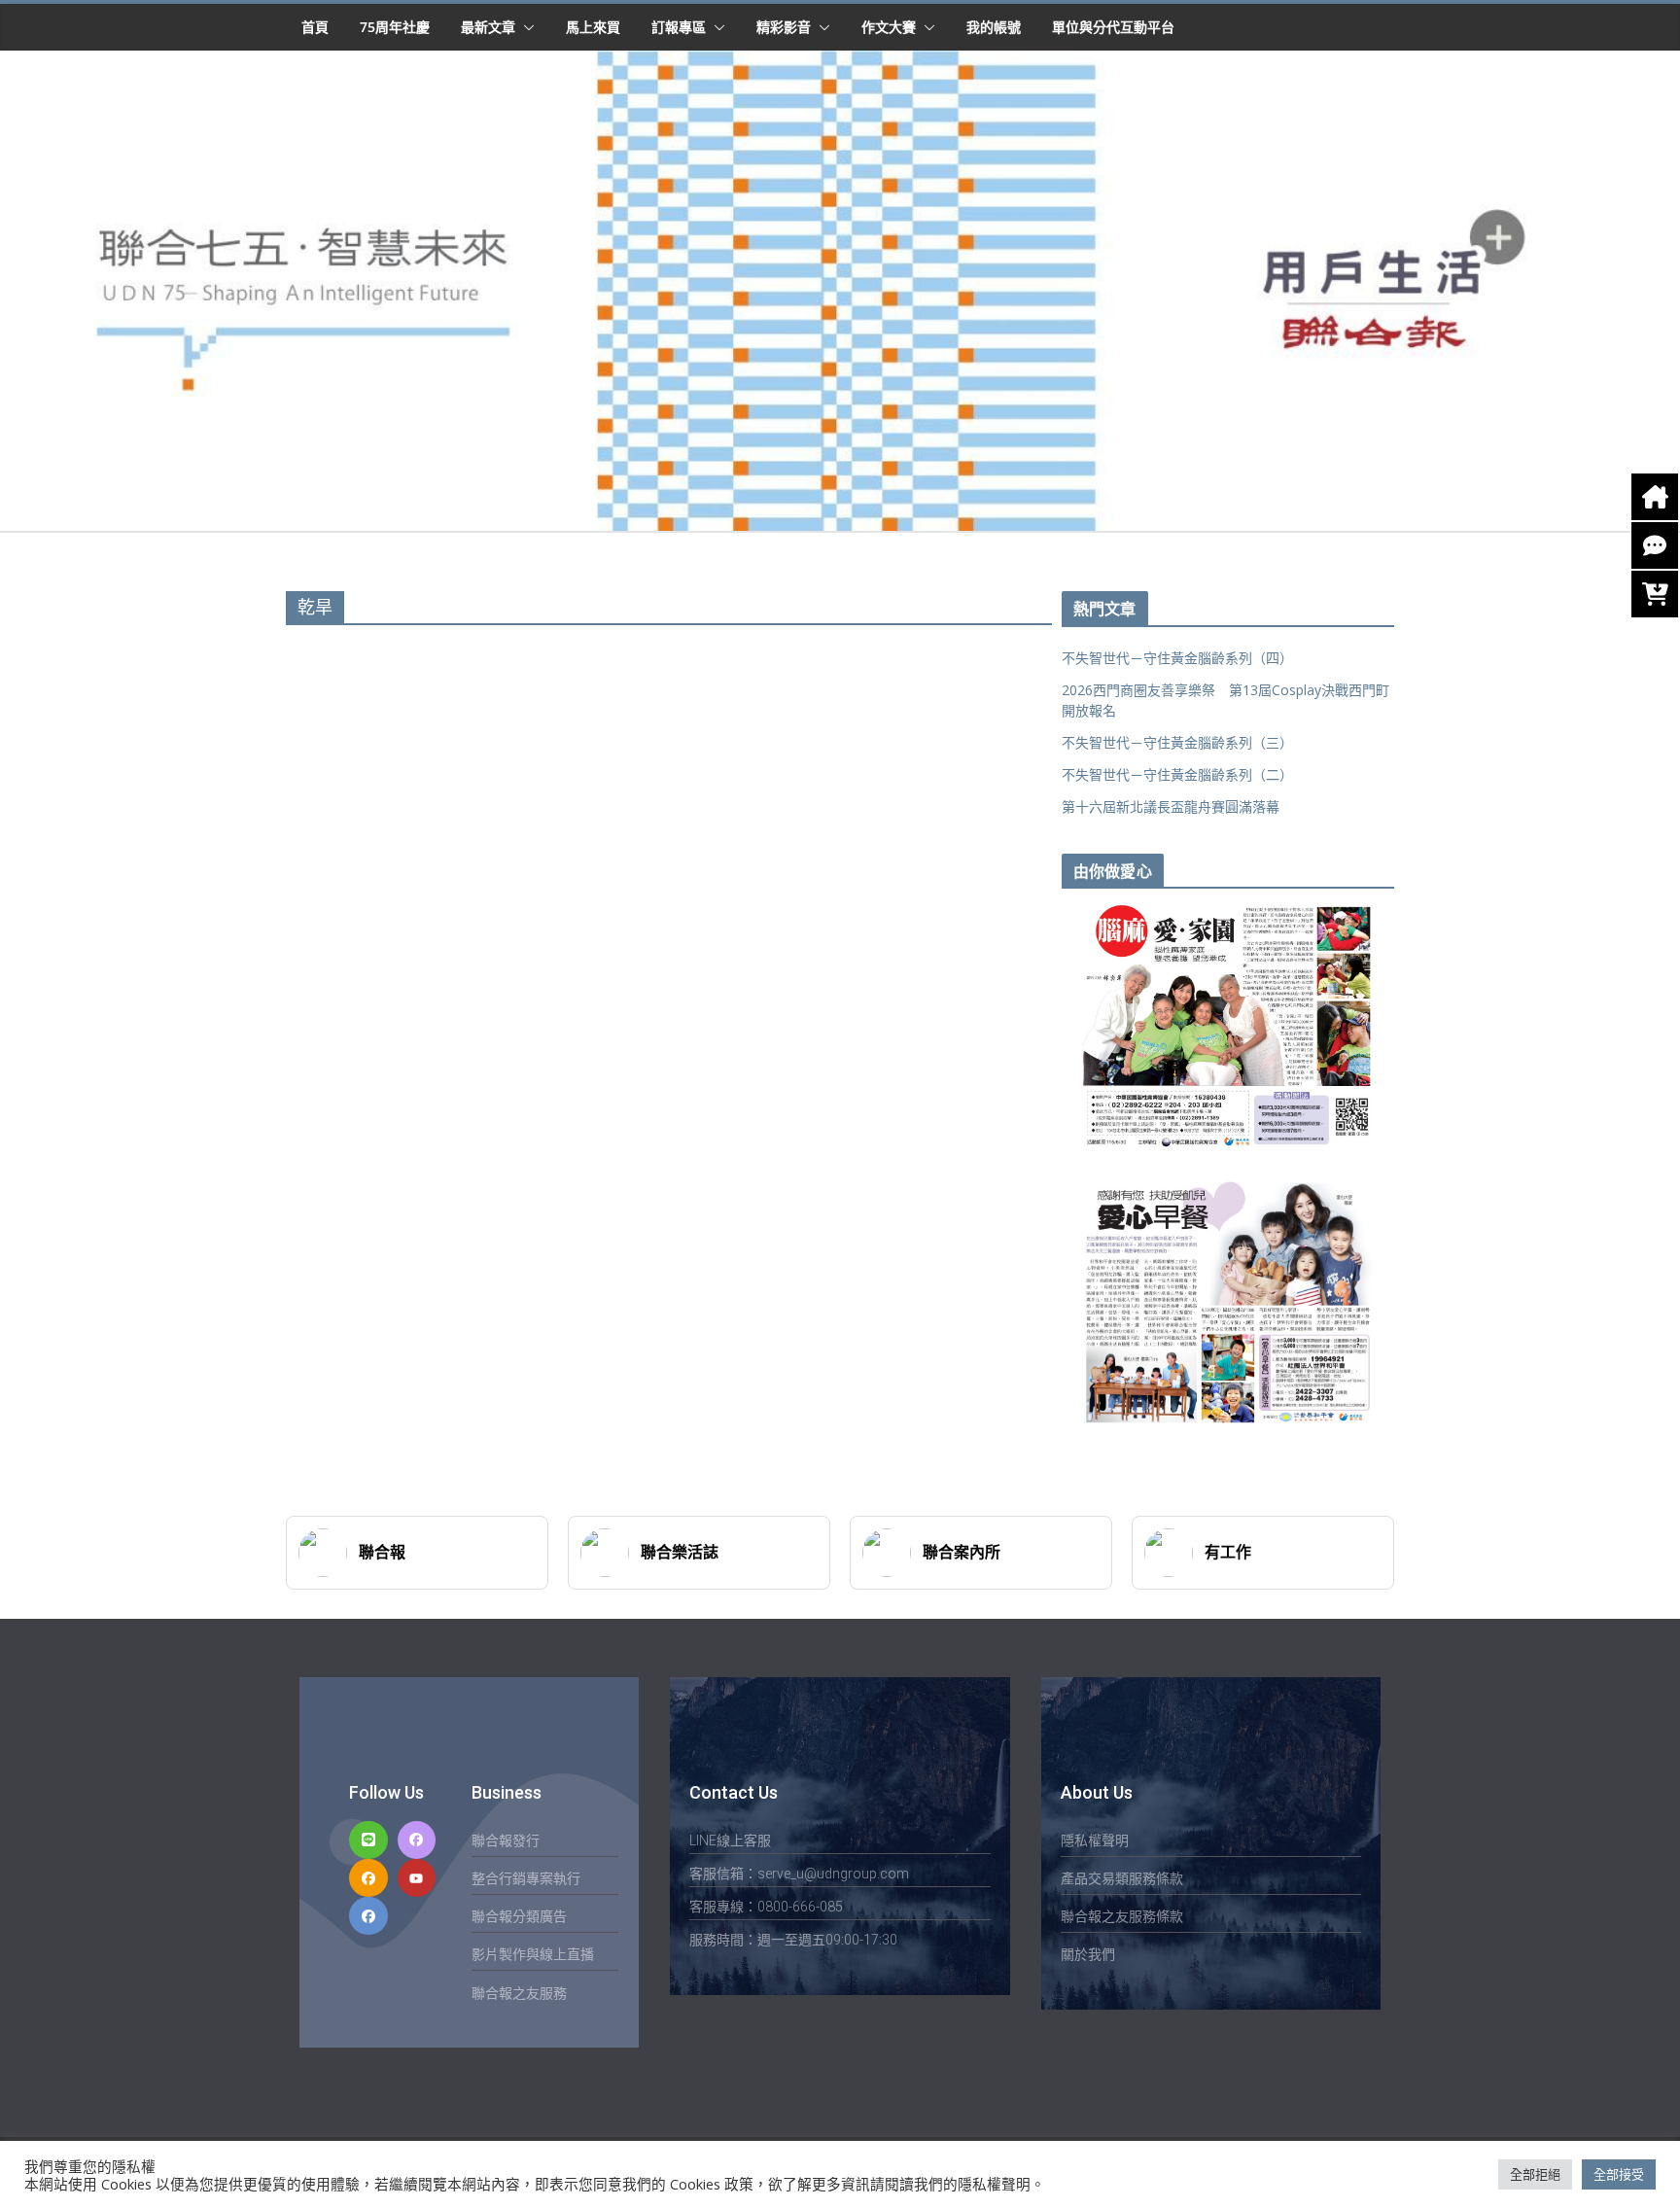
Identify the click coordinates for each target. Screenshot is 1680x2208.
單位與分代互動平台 (1113, 27)
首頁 (315, 27)
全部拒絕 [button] (1535, 2174)
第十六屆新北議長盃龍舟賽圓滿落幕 (1171, 806)
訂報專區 (679, 27)
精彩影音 (784, 27)
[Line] (368, 1840)
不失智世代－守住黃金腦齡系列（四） (1177, 658)
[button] (525, 27)
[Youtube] (417, 1878)
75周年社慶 (395, 27)
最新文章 (488, 27)
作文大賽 (889, 27)
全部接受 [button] (1619, 2174)
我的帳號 (994, 27)
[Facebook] (417, 1840)
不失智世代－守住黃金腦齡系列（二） (1177, 774)
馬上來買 (593, 27)
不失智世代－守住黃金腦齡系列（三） (1177, 742)
